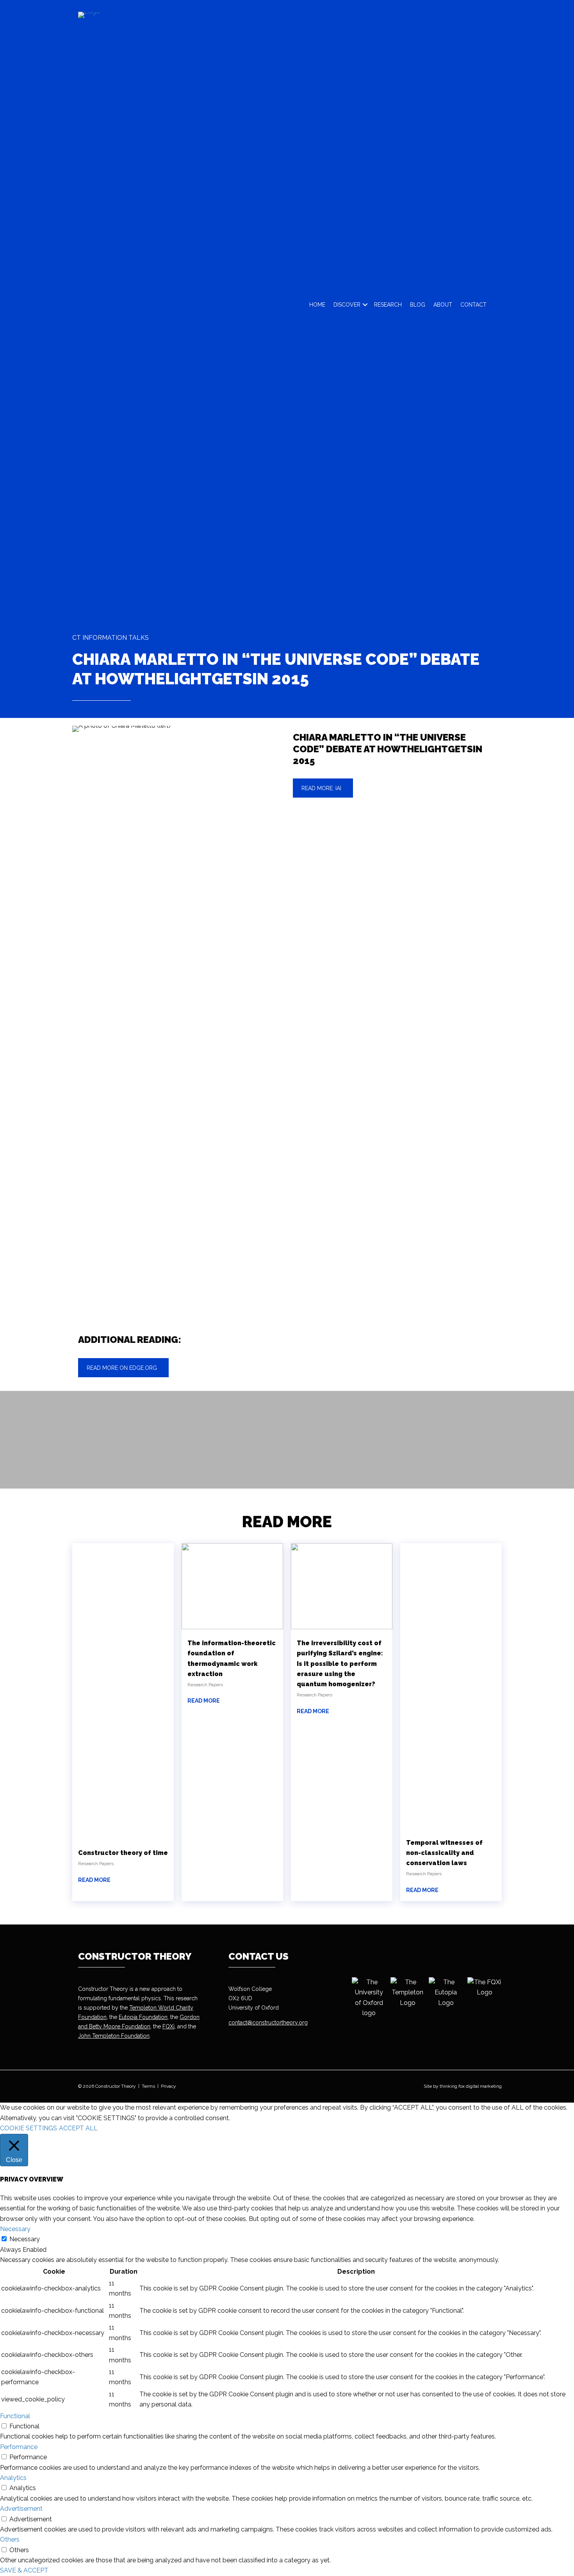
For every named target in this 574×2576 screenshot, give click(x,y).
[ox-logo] (369, 1998)
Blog (418, 305)
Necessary (25, 2239)
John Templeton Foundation (114, 2036)
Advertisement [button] (21, 2509)
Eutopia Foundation (143, 2017)
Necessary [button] (15, 2229)
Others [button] (10, 2539)
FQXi (168, 2026)
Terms (148, 2086)
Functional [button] (15, 2416)
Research (388, 305)
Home (317, 305)
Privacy (168, 2086)
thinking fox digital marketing (471, 2086)
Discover (347, 305)
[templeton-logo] (407, 1993)
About (443, 305)
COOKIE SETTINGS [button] (29, 2128)
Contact (473, 305)
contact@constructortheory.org (268, 2023)
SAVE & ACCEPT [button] (24, 2570)
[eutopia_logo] (446, 1993)
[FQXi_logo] (484, 1988)
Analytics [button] (13, 2478)
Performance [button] (19, 2447)
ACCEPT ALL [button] (78, 2128)
